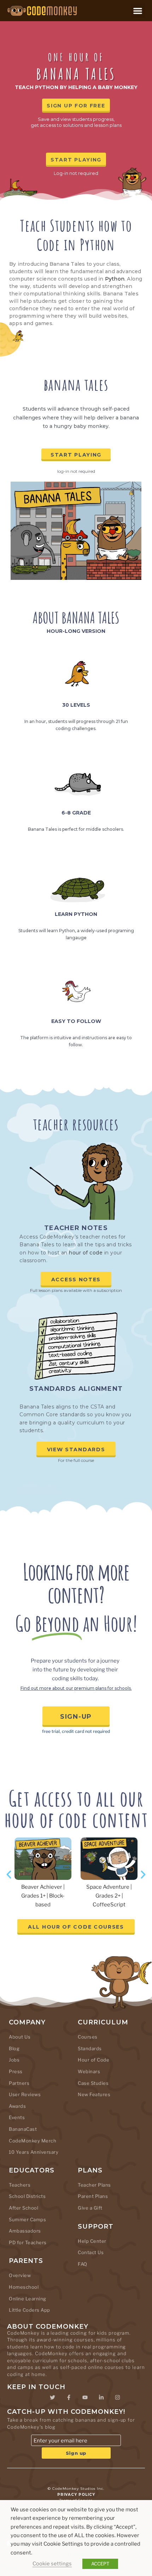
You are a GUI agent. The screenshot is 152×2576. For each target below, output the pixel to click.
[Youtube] (85, 2397)
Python (115, 279)
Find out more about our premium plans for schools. (76, 1688)
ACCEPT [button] (100, 2564)
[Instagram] (117, 2397)
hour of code (86, 1253)
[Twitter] (52, 2397)
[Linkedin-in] (101, 2397)
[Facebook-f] (69, 2397)
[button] (138, 11)
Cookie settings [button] (52, 2564)
